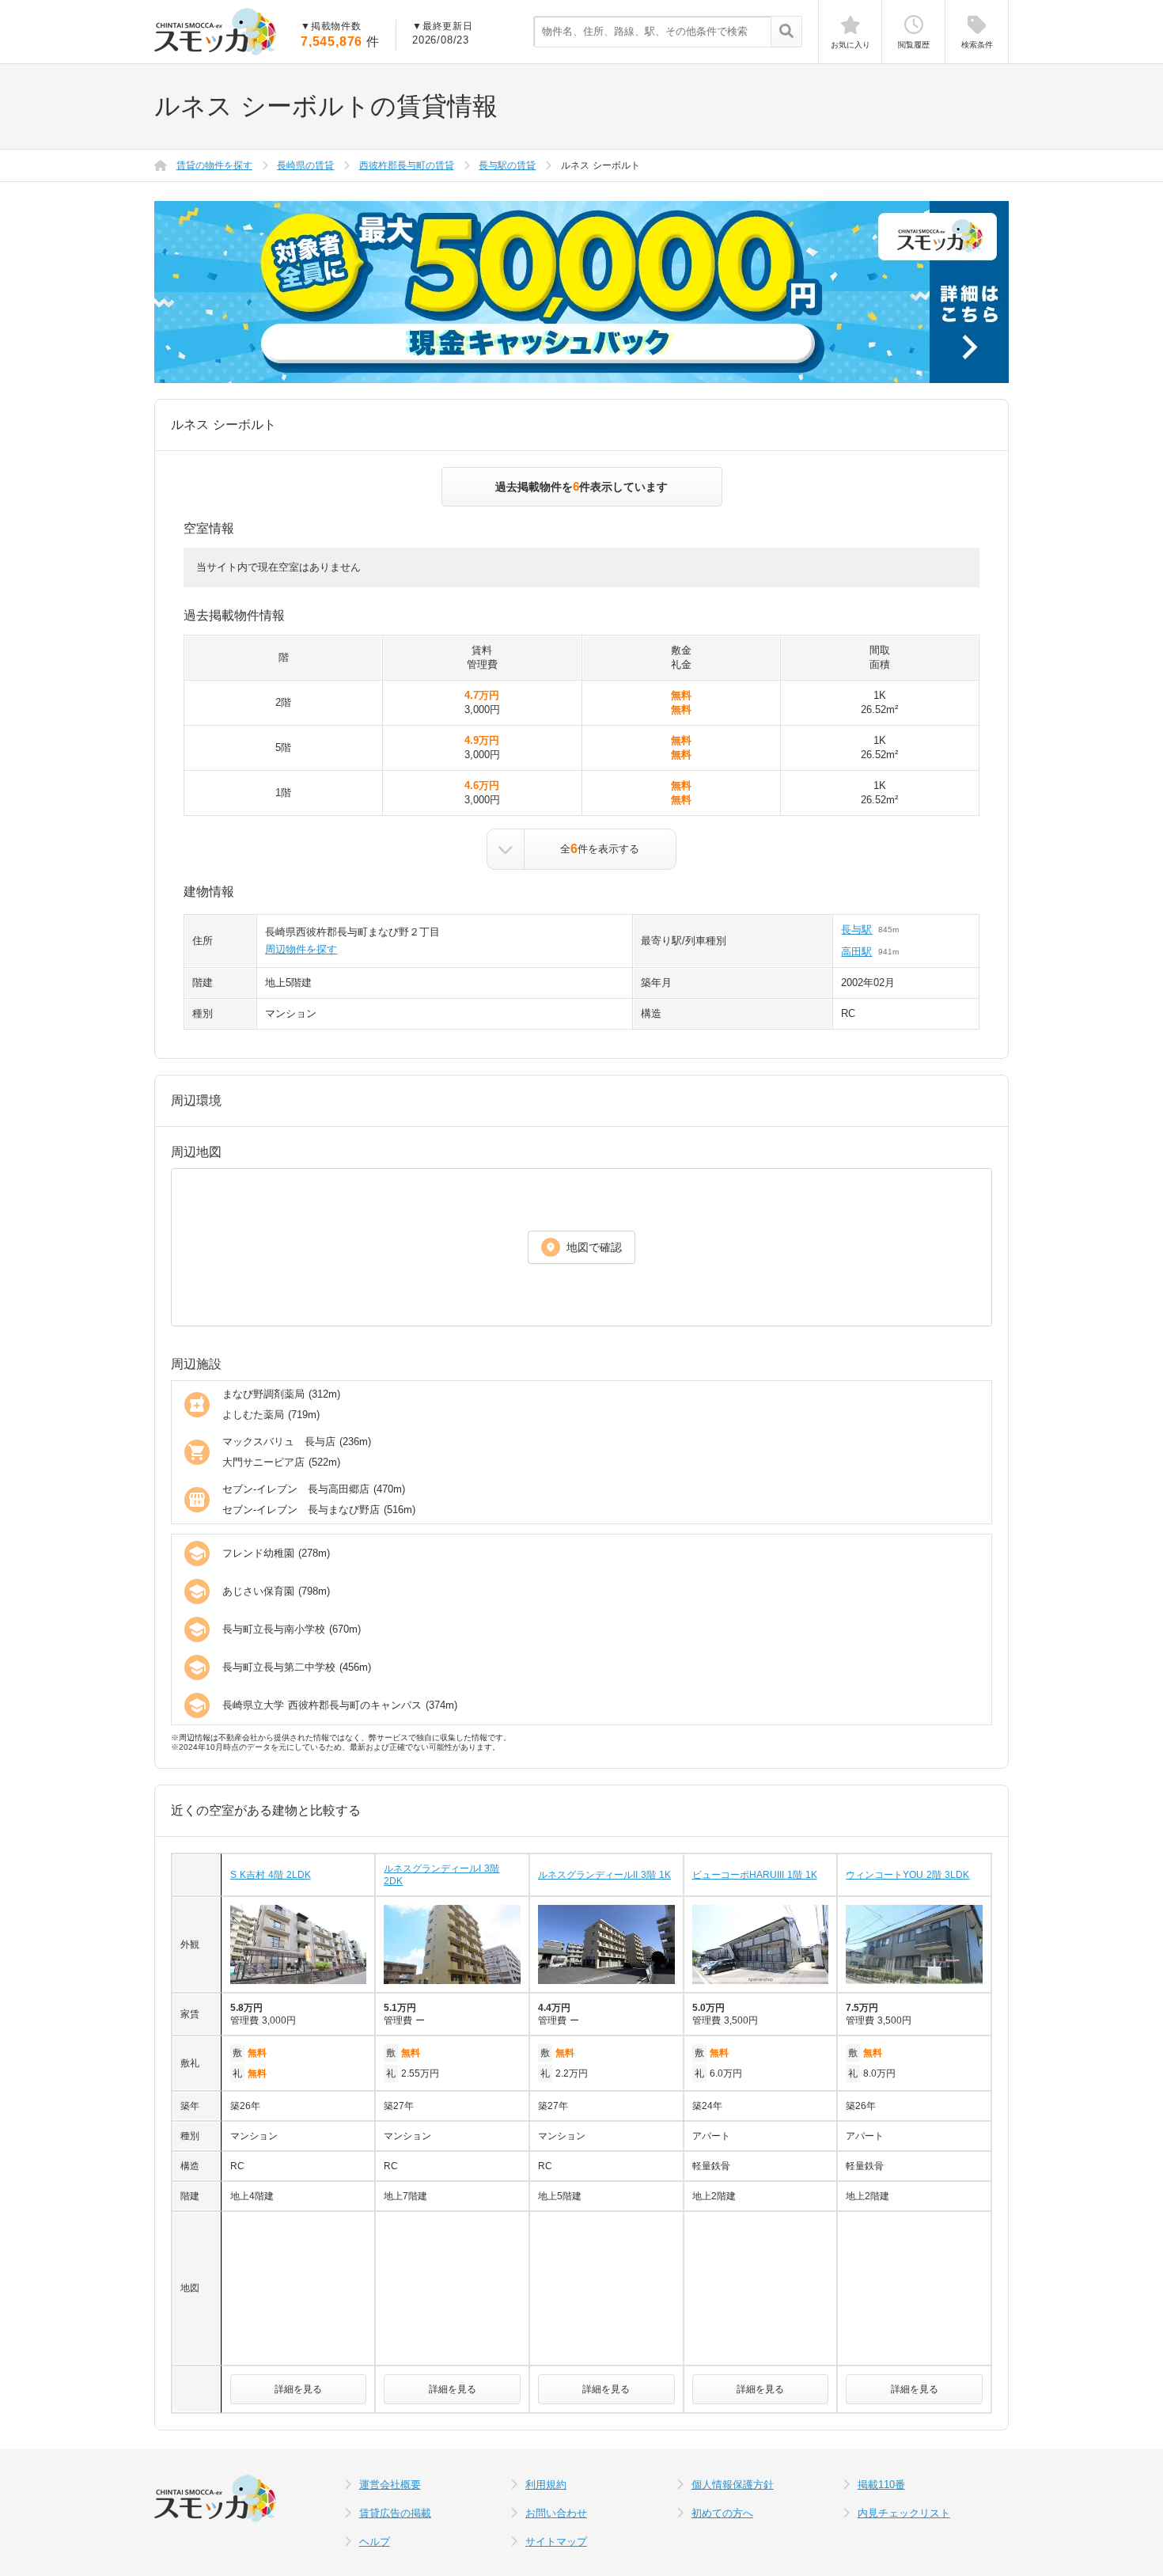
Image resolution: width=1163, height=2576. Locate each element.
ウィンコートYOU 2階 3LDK (907, 1875)
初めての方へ (722, 2513)
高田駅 (856, 952)
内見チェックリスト (904, 2513)
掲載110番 (881, 2485)
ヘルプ (375, 2542)
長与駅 (856, 929)
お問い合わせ (556, 2513)
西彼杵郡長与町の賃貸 (407, 165)
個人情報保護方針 (733, 2485)
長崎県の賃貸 (305, 165)
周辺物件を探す (301, 949)
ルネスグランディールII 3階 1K (604, 1875)
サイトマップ (556, 2542)
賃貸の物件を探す (214, 165)
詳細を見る (298, 2389)
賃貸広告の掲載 (395, 2513)
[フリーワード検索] (786, 32)
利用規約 (546, 2485)
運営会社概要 (390, 2485)
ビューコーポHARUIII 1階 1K (755, 1875)
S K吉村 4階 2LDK (271, 1875)
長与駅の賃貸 (507, 165)
